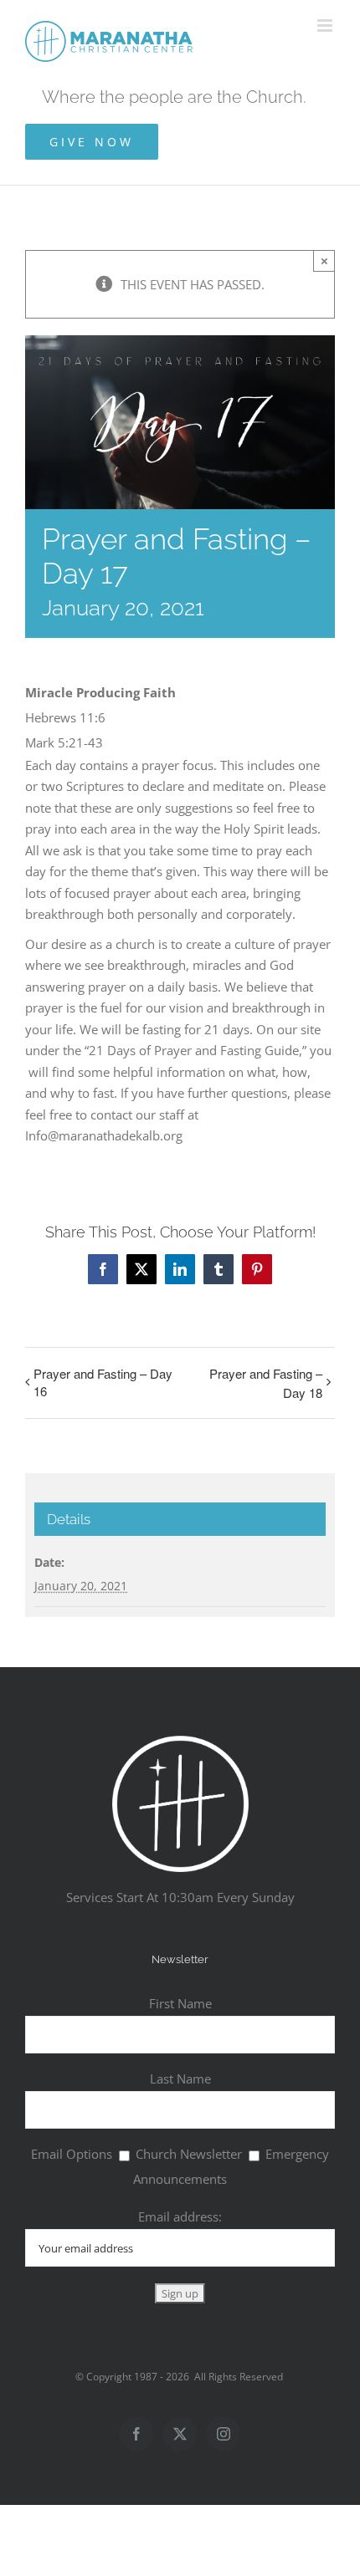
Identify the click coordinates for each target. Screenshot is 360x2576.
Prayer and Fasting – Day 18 (266, 1383)
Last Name (180, 2079)
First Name (180, 2003)
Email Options (72, 2154)
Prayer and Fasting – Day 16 (103, 1382)
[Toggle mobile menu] (326, 26)
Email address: (180, 2216)
